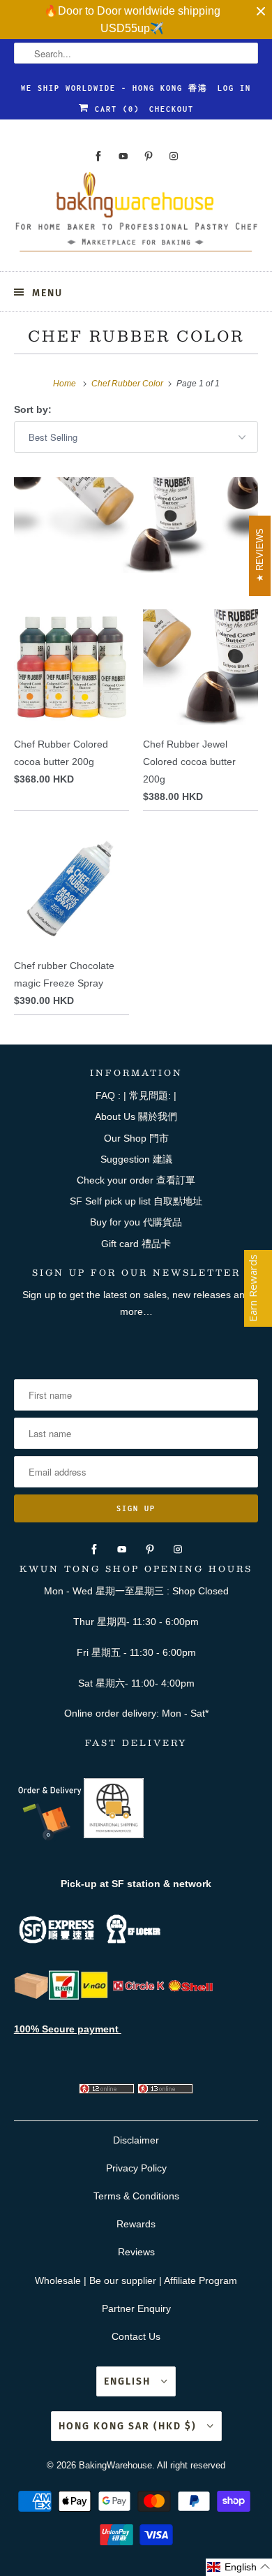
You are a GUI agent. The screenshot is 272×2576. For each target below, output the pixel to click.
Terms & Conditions (136, 2196)
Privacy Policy (136, 2168)
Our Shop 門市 (136, 1138)
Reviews (136, 2252)
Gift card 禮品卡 (136, 1244)
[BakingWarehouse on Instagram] (174, 156)
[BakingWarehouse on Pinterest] (149, 156)
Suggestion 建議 (136, 1159)
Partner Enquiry (136, 2308)
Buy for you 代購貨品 (136, 1222)
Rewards (136, 2224)
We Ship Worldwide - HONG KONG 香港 (114, 88)
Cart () (114, 109)
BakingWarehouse (115, 2465)
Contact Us (136, 2336)
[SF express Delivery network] (31, 1996)
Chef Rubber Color (136, 336)
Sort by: (33, 409)
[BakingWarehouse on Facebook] (98, 156)
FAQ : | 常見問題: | (136, 1096)
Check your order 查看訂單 (136, 1180)
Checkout (172, 109)
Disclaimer (136, 2140)
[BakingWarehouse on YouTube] (123, 156)
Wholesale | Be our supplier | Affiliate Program (136, 2280)
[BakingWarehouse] (136, 216)
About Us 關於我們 (136, 1116)
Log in (234, 88)
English (129, 2381)
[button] (239, 2567)
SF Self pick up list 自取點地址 (136, 1201)
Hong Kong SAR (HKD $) (129, 2426)
